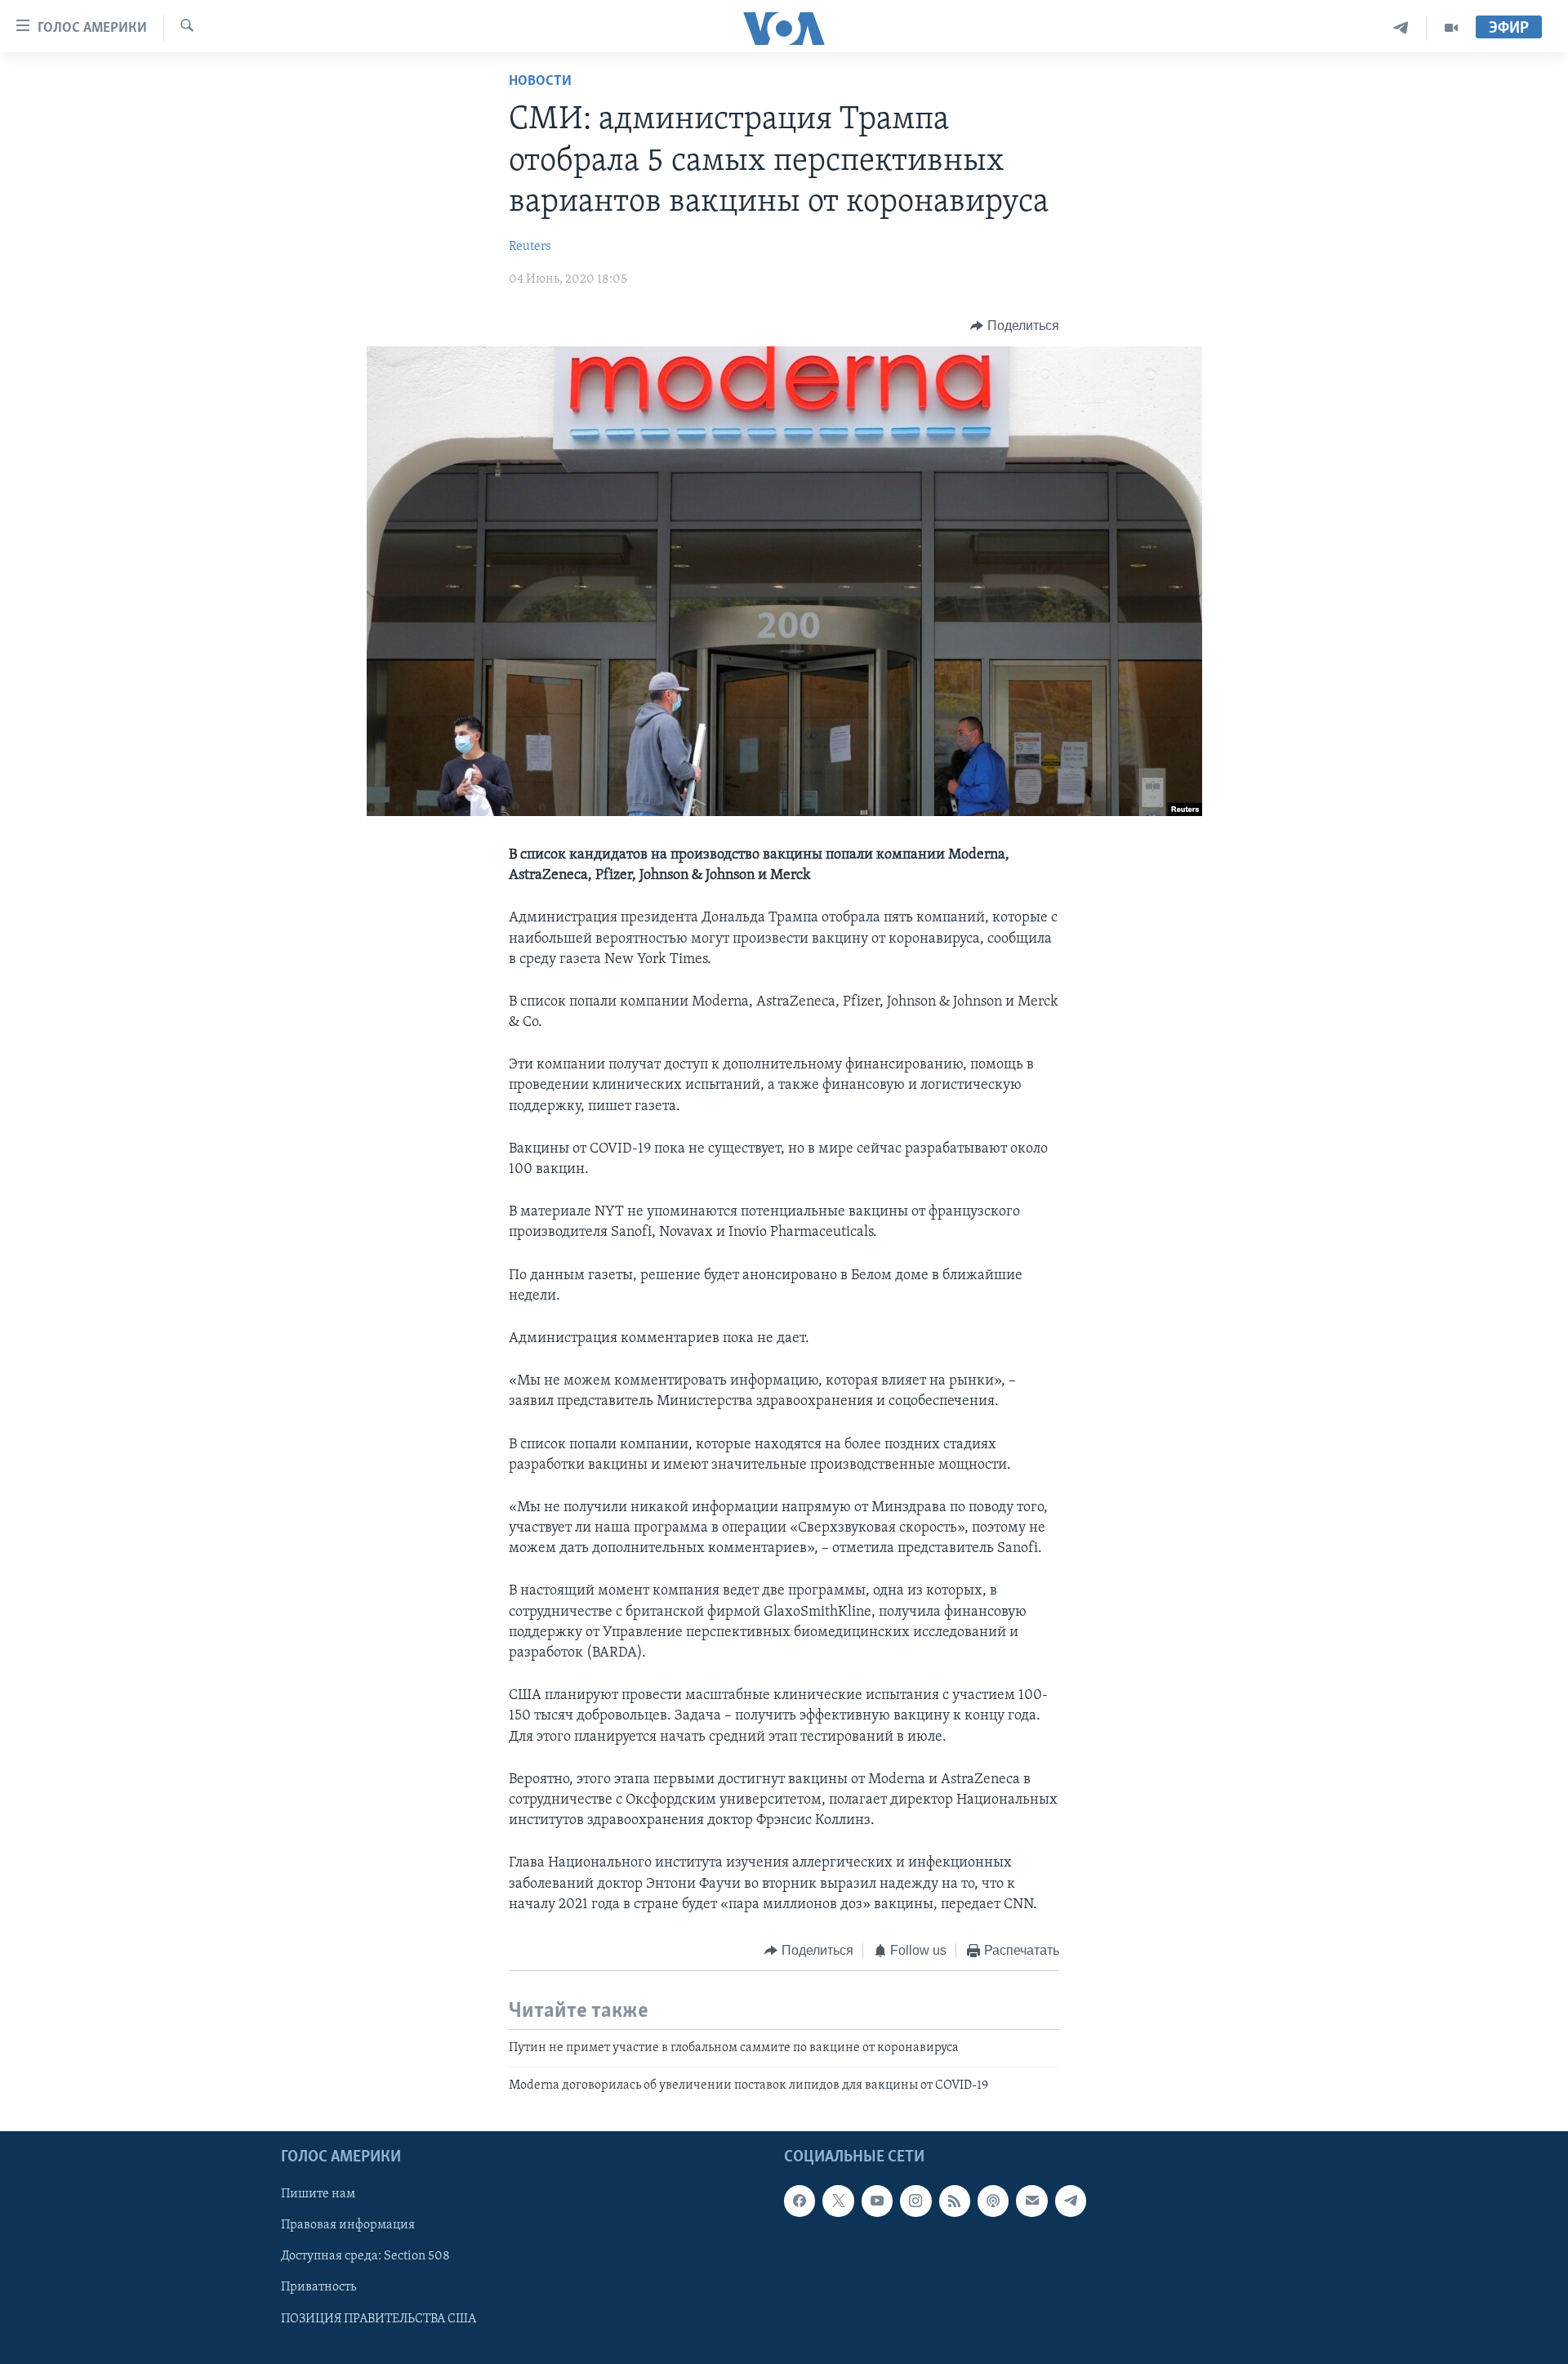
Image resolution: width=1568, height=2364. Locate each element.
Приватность (318, 2288)
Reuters (530, 247)
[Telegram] (1401, 28)
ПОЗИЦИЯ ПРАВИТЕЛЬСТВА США (379, 2319)
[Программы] (1451, 28)
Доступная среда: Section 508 (365, 2257)
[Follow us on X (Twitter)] (838, 2201)
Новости (540, 82)
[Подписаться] (1031, 2201)
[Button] (1015, 326)
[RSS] (955, 2201)
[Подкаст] (993, 2201)
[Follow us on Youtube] (877, 2201)
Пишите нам (318, 2194)
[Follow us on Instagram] (915, 2201)
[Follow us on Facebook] (800, 2201)
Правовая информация (348, 2225)
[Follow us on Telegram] (1071, 2201)
